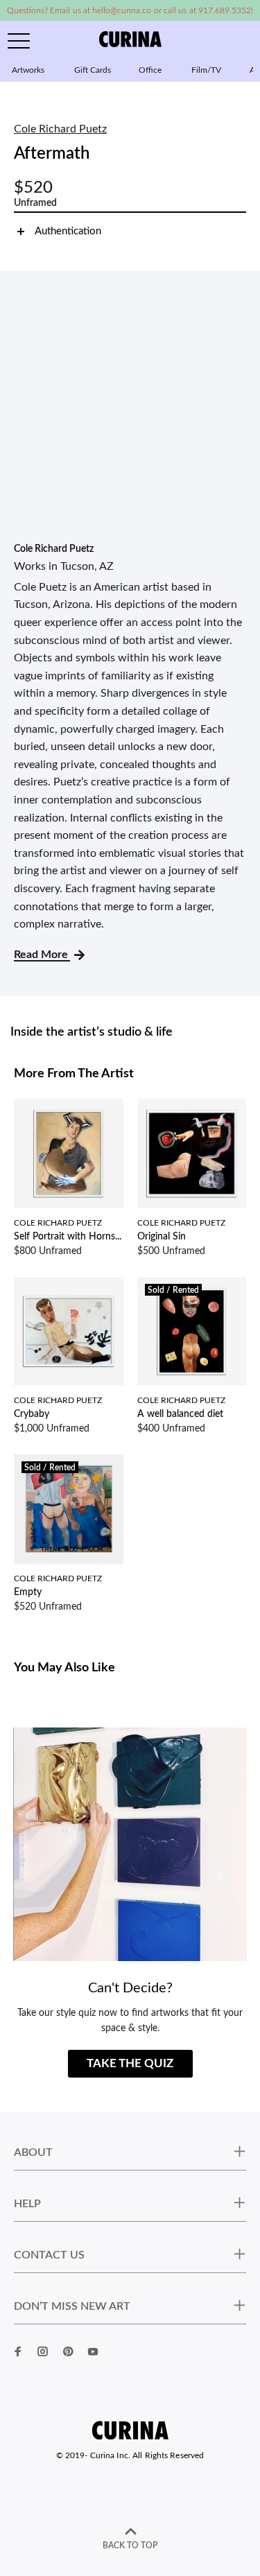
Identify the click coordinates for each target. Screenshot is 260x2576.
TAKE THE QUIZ (130, 2063)
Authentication (68, 231)
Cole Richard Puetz (60, 129)
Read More (42, 955)
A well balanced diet (180, 1414)
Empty (28, 1592)
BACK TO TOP (130, 2545)
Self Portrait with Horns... (68, 1237)
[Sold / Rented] (192, 1331)
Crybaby (32, 1414)
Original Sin (162, 1237)
